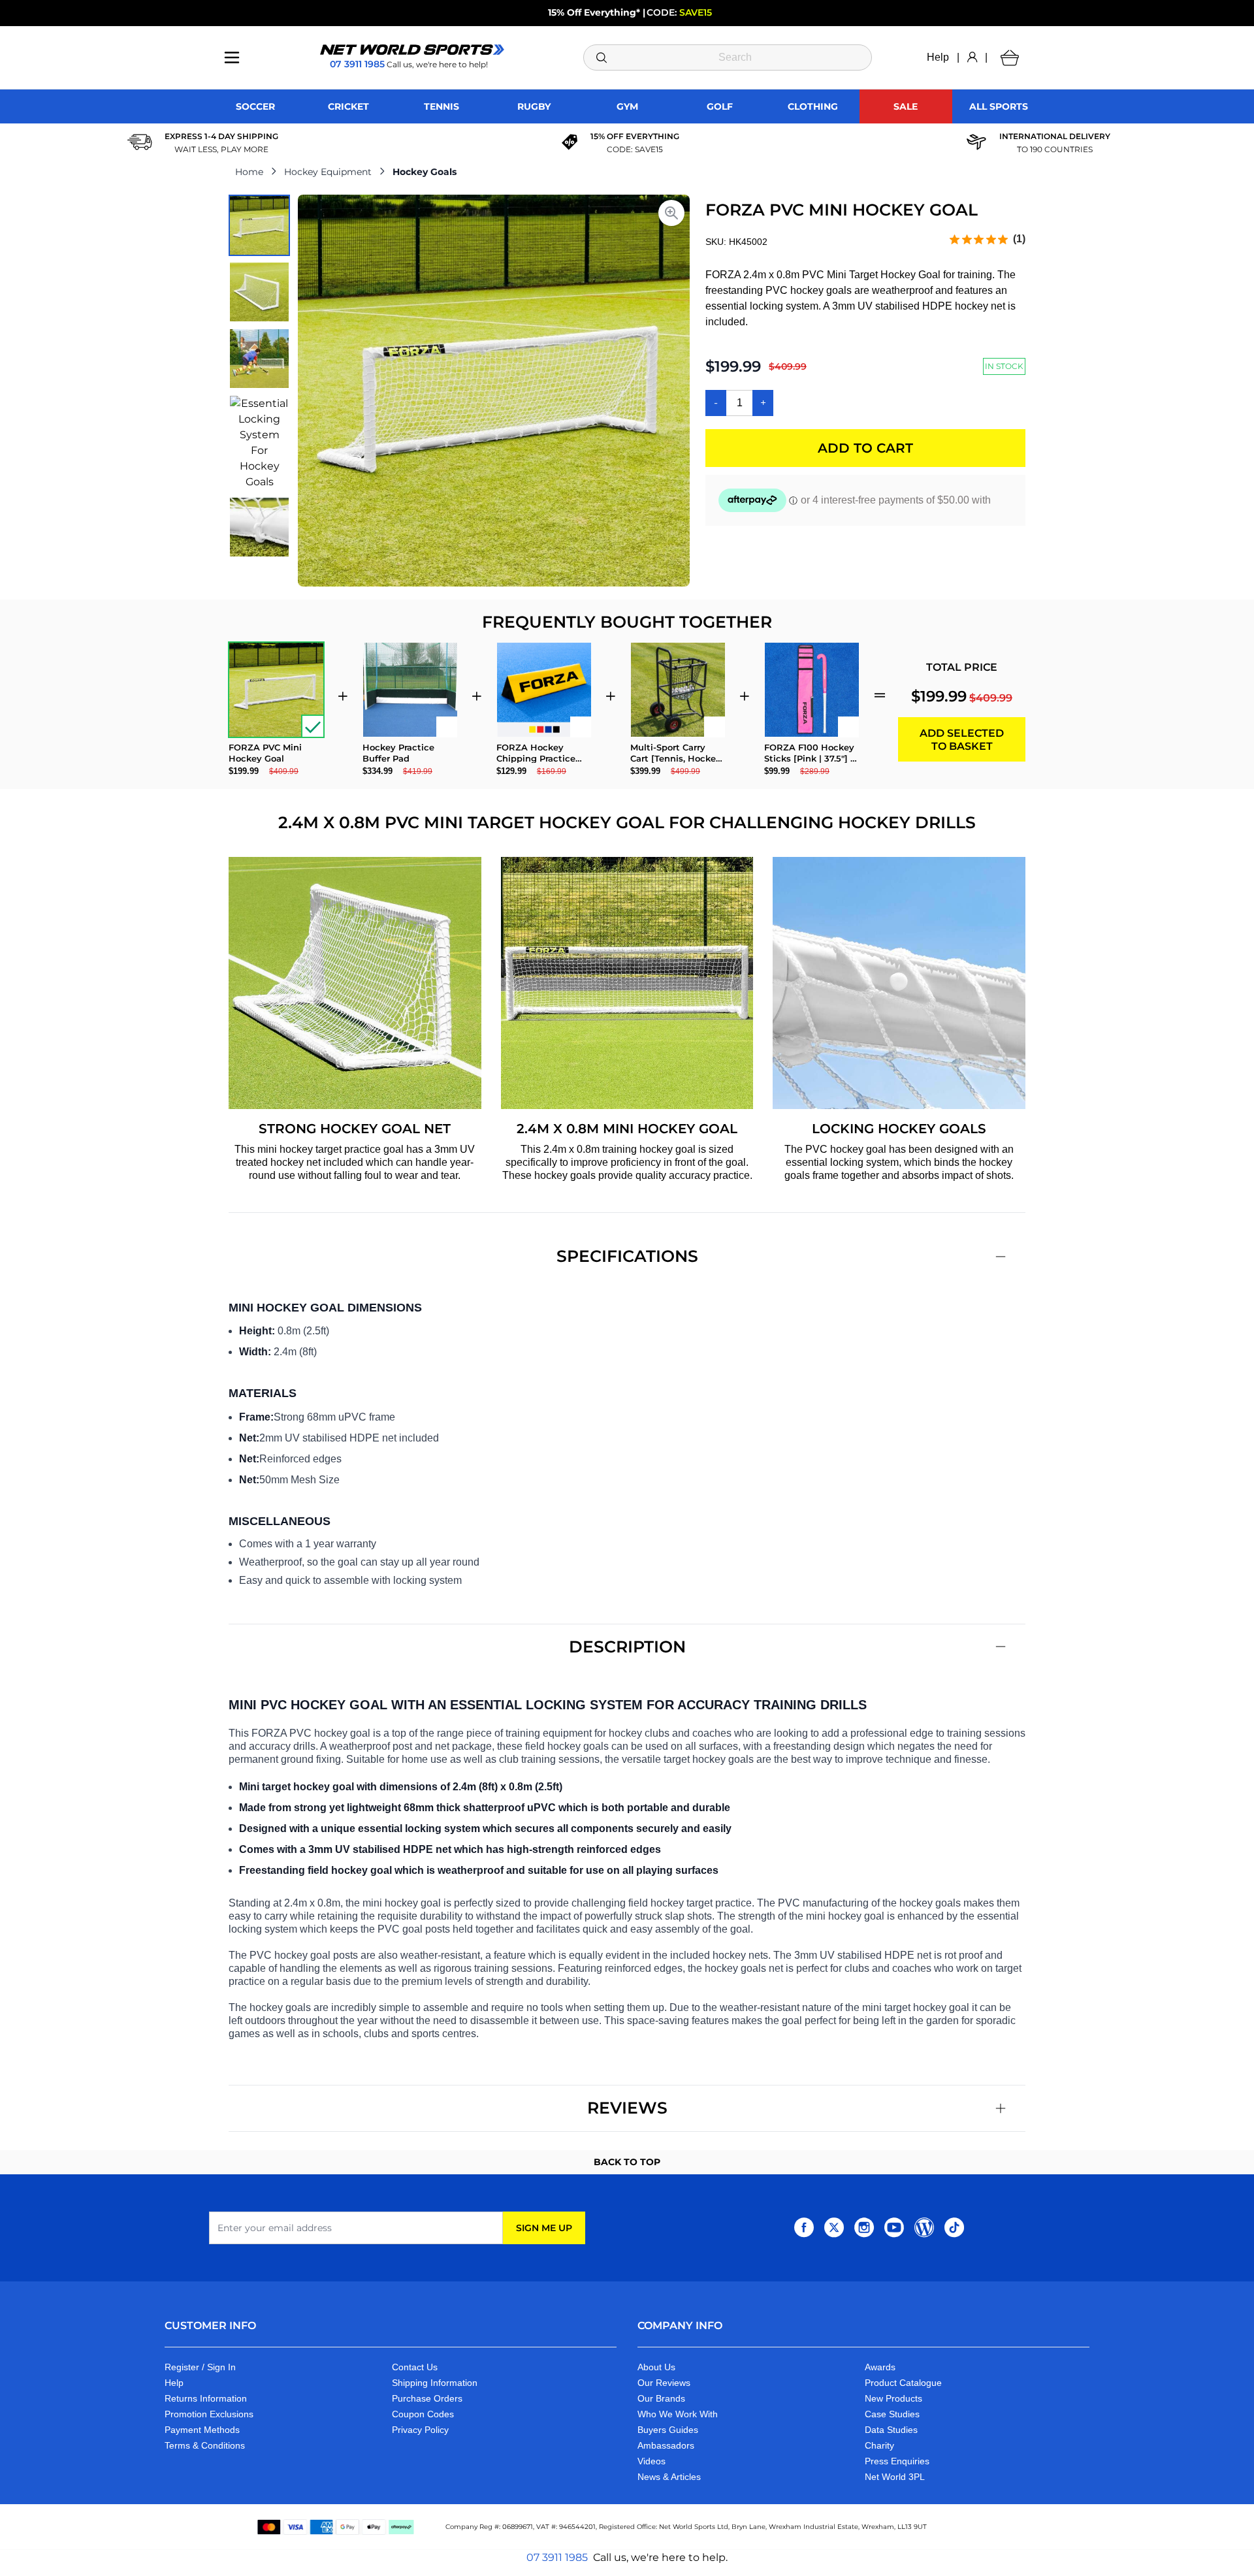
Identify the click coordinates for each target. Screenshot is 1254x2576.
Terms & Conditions (205, 2445)
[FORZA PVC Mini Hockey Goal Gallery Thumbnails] (259, 376)
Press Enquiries (897, 2461)
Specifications (627, 1256)
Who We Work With (678, 2414)
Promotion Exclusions (209, 2414)
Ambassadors (666, 2445)
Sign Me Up (544, 2228)
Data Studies (891, 2430)
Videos (651, 2461)
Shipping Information (435, 2383)
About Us (656, 2367)
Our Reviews (664, 2383)
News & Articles (669, 2477)
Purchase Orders (427, 2398)
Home (249, 172)
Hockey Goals (425, 172)
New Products (893, 2398)
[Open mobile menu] (232, 57)
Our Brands (661, 2398)
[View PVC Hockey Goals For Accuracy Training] (259, 359)
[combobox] (728, 57)
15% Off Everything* (594, 12)
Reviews (627, 2108)
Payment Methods (202, 2430)
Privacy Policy (420, 2430)
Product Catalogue (903, 2383)
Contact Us (415, 2367)
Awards (880, 2367)
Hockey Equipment (328, 172)
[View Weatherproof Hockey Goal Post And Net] (259, 292)
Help (938, 57)
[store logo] (412, 50)
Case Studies (892, 2414)
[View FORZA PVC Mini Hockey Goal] (259, 527)
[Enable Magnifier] (671, 213)
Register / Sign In (200, 2367)
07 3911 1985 (557, 2557)
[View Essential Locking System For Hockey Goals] (259, 443)
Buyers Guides (668, 2430)
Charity (879, 2445)
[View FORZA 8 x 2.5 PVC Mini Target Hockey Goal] (259, 225)
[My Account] (972, 57)
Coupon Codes (423, 2414)
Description (627, 1647)
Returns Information (206, 2398)
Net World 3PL (895, 2477)
